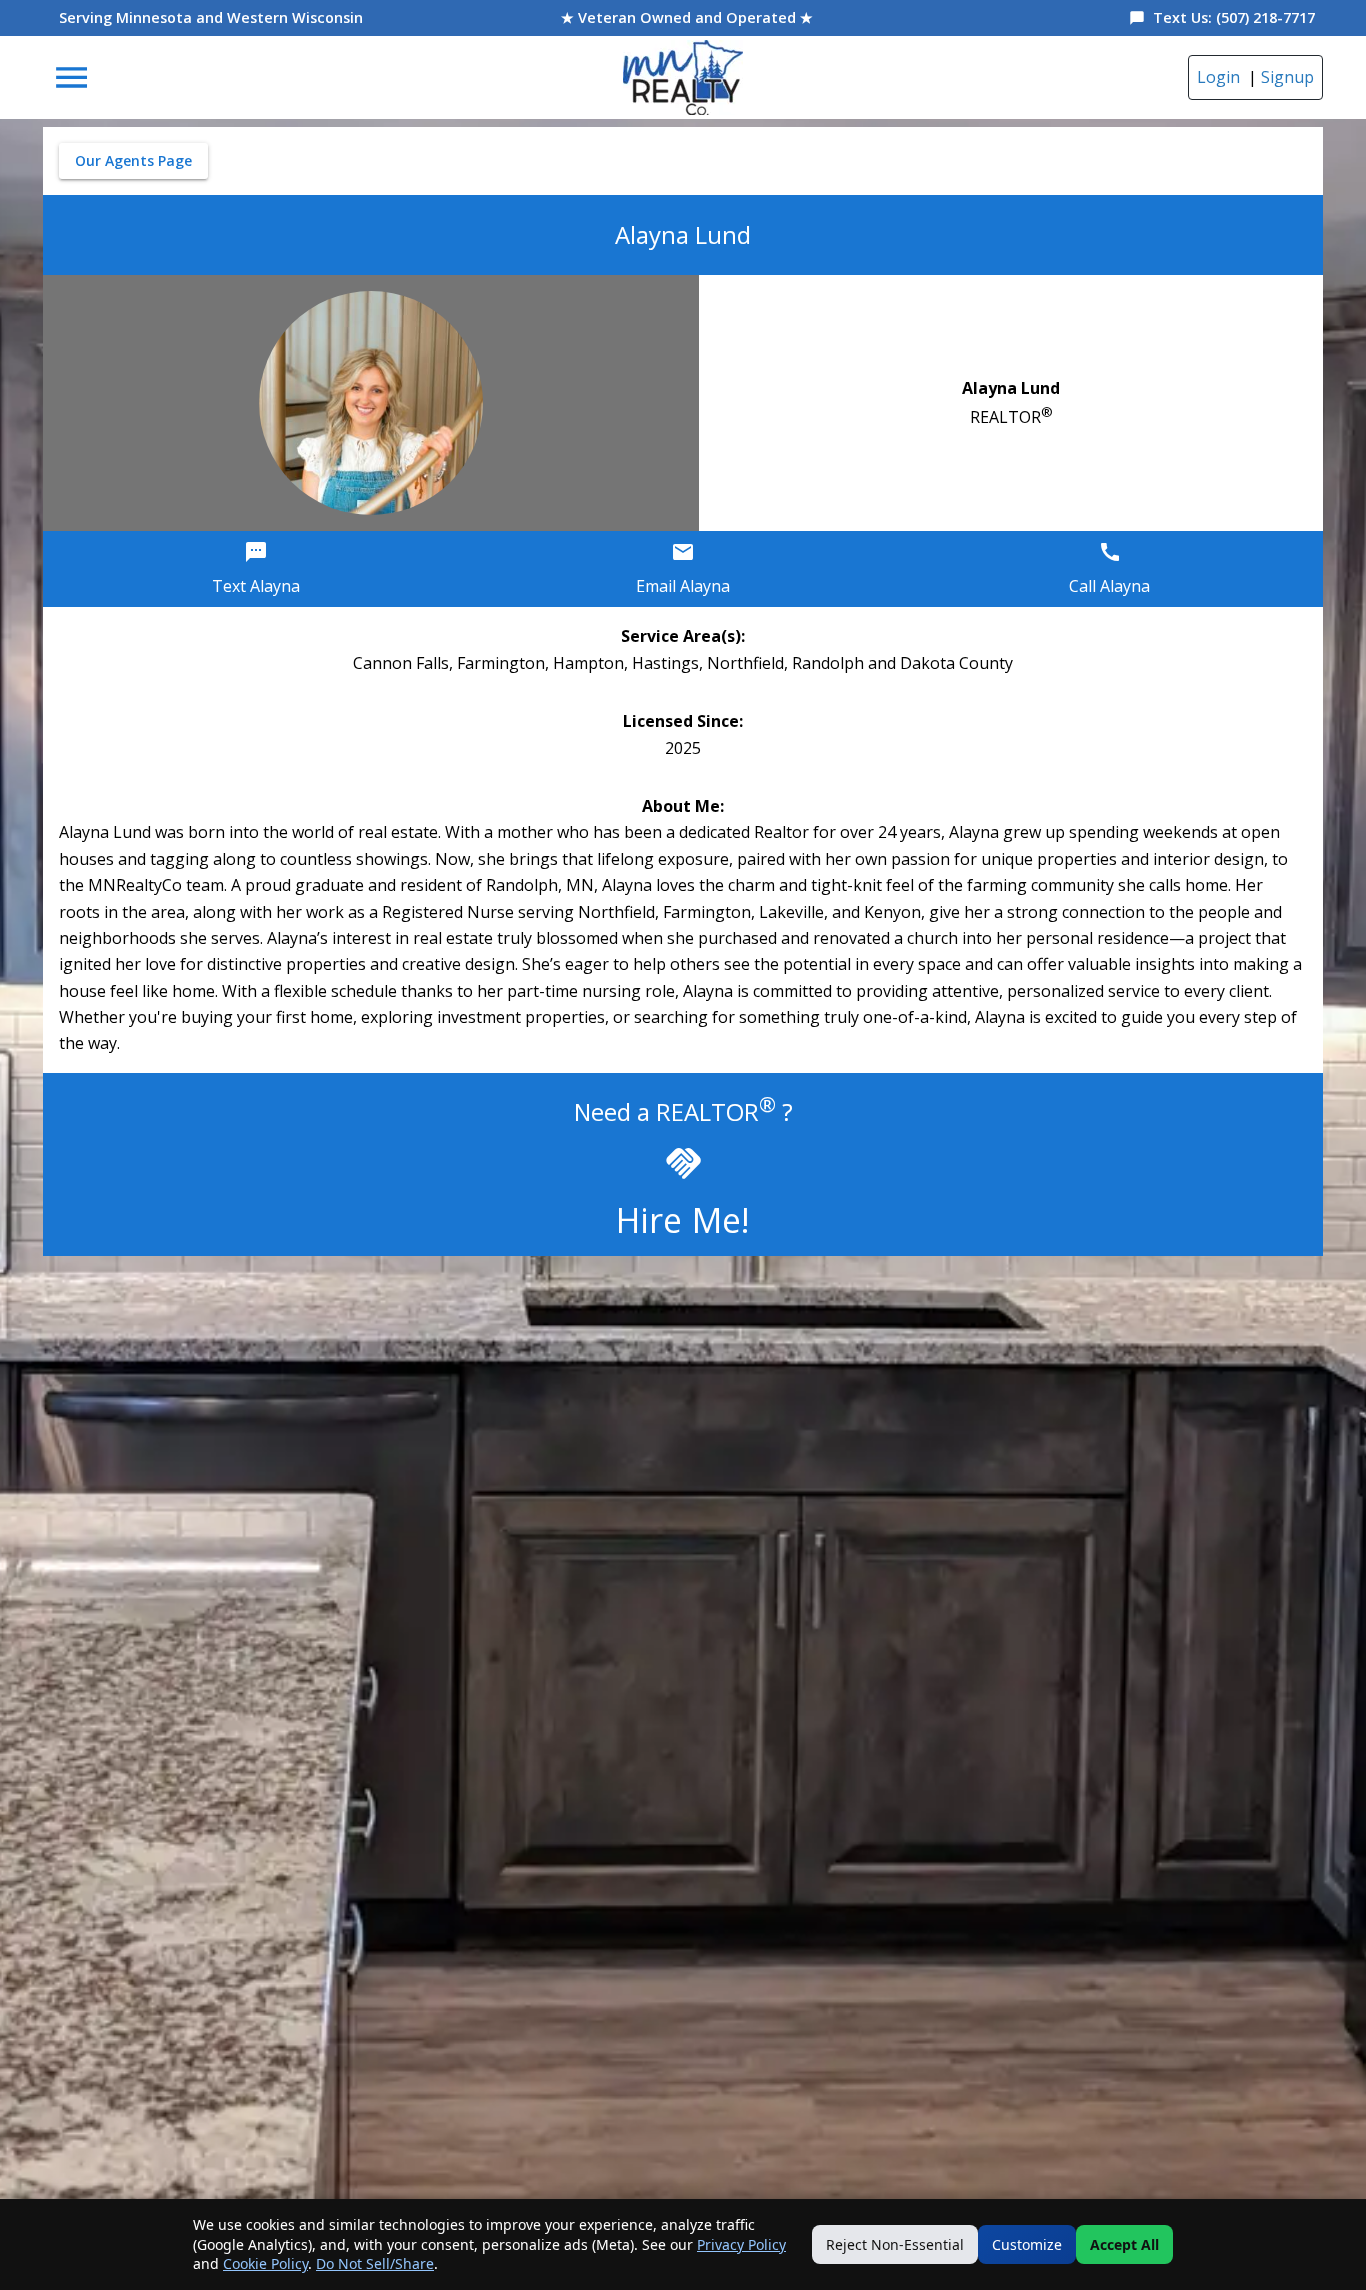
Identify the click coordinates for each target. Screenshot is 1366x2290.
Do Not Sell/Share (375, 2263)
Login (1218, 77)
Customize (1027, 2244)
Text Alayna (256, 586)
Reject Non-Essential (895, 2244)
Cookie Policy (265, 2263)
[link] (683, 77)
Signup (1287, 77)
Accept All (1124, 2244)
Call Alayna (1109, 586)
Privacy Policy (741, 2244)
